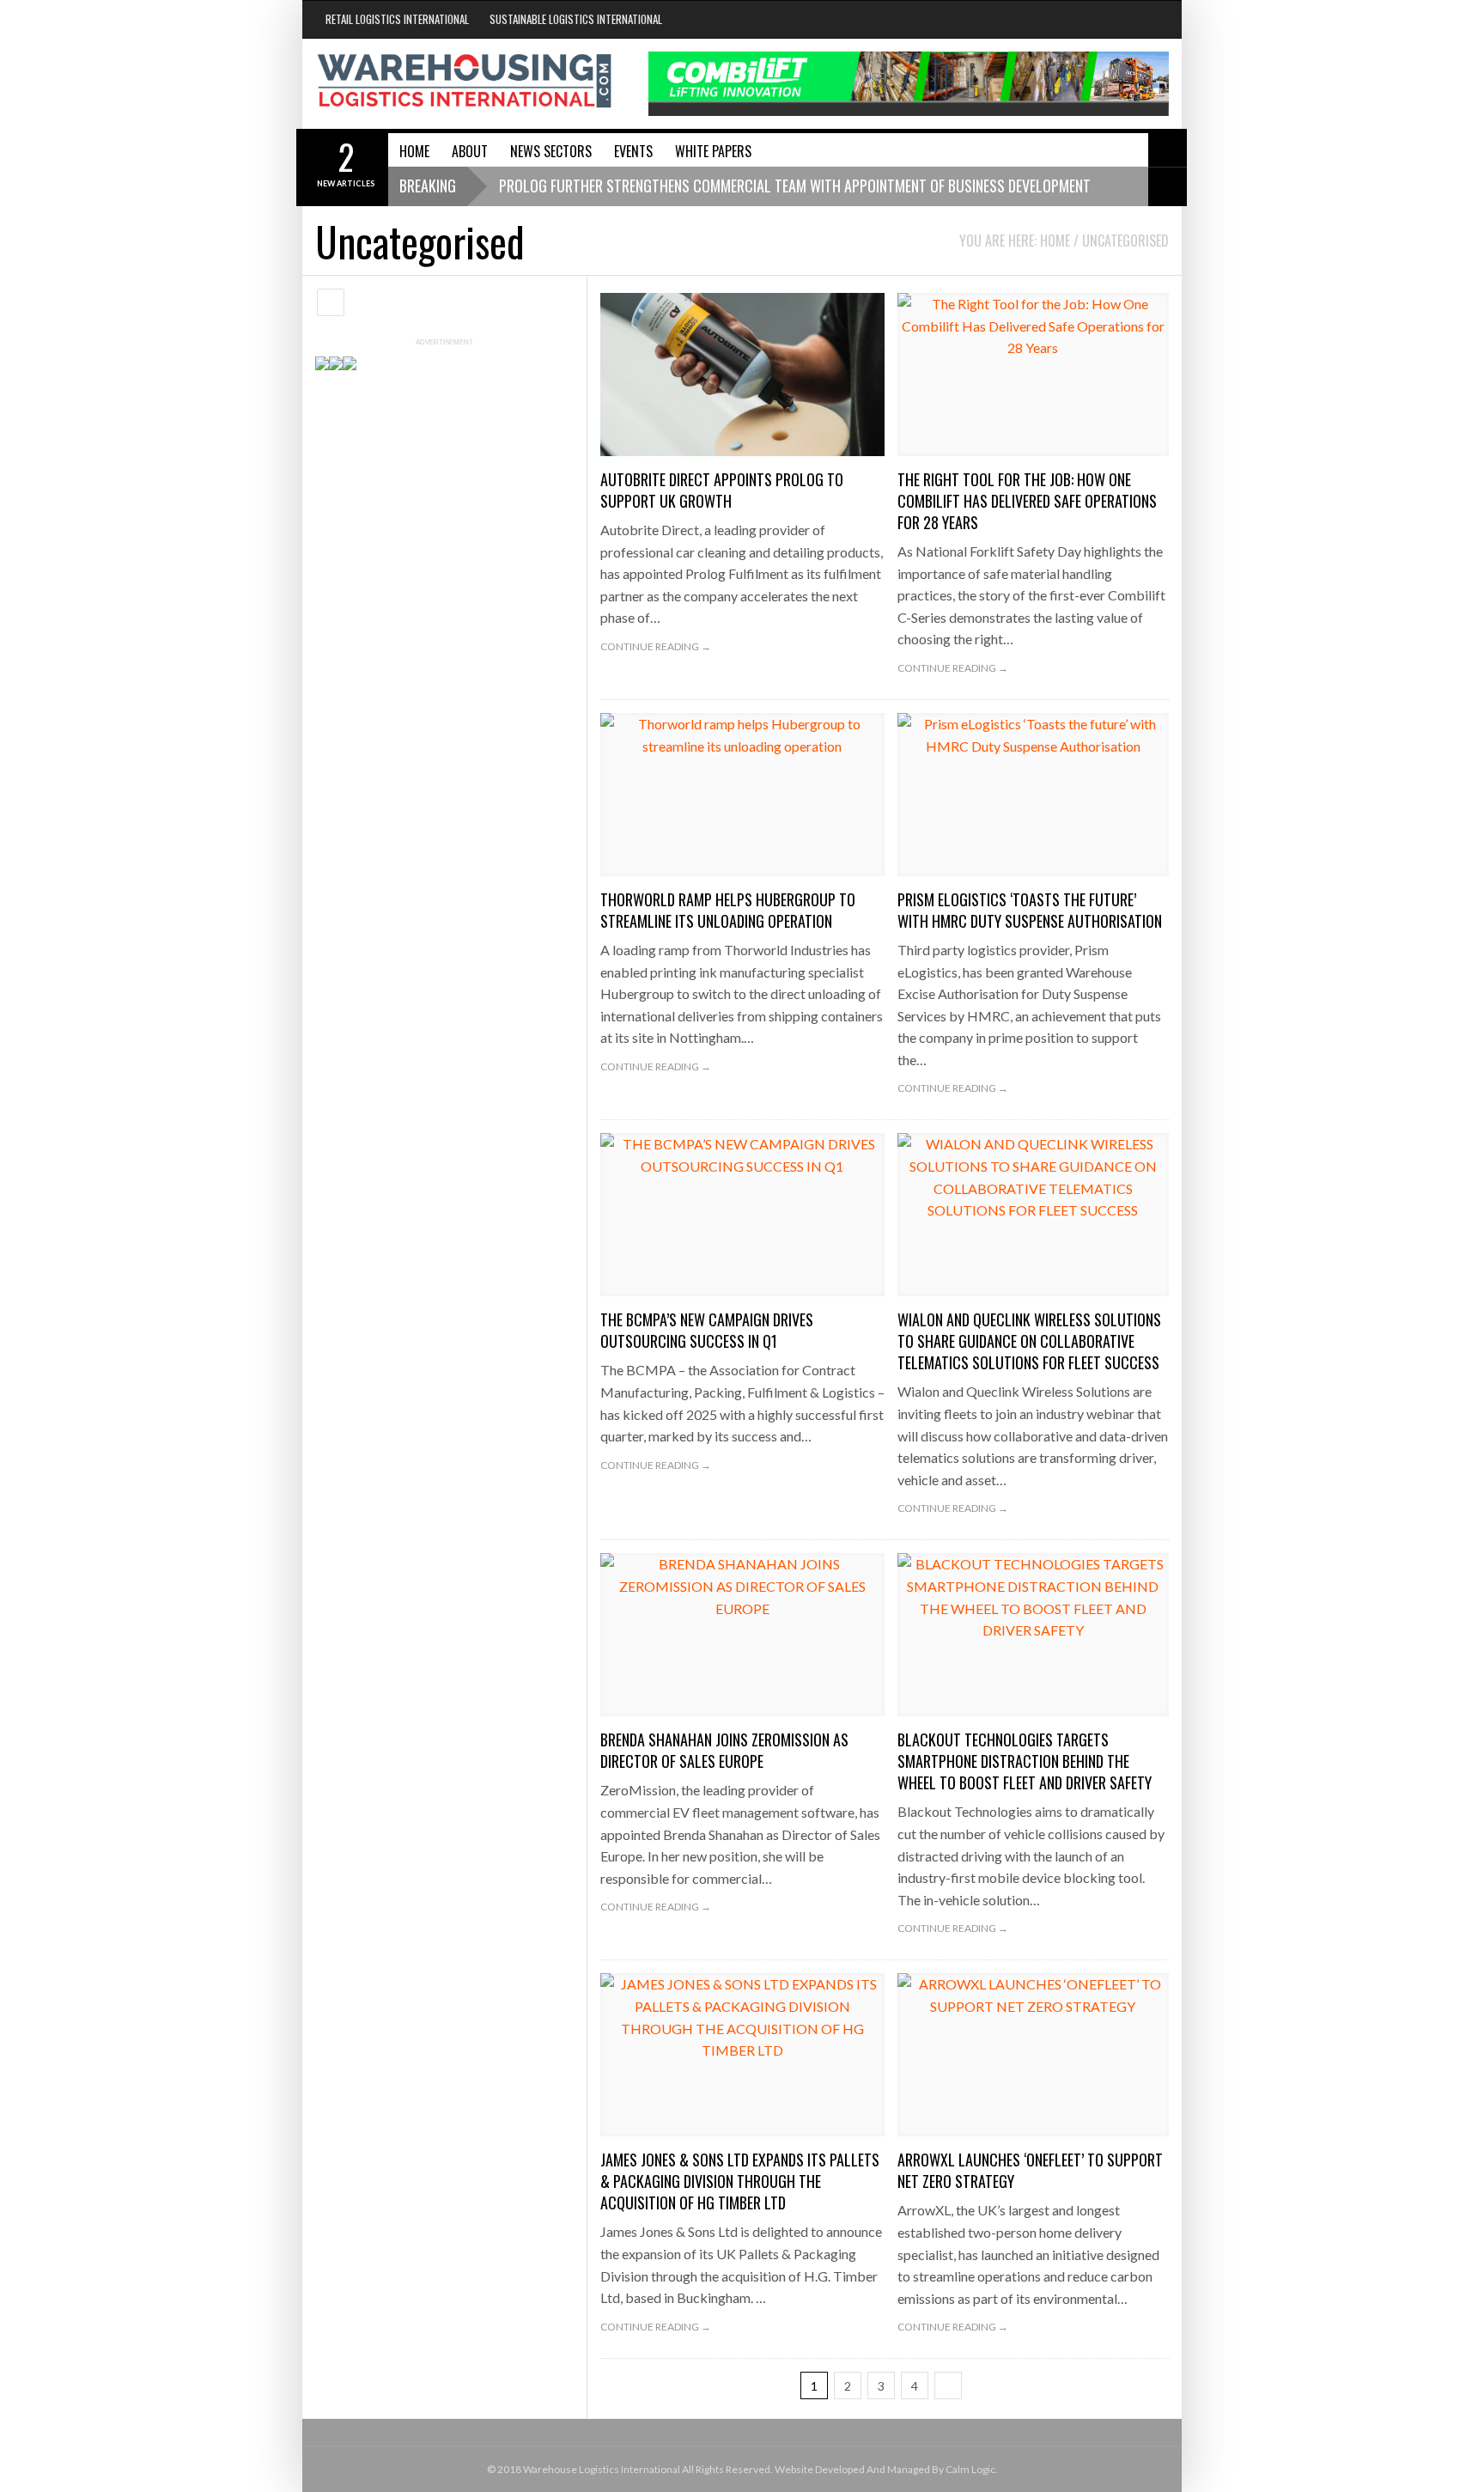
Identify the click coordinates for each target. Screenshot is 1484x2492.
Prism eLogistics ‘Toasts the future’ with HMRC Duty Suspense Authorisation (1030, 910)
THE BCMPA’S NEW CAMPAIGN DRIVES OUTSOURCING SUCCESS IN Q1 (707, 1330)
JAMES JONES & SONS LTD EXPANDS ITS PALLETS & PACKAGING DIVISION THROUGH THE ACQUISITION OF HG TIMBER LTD (740, 2181)
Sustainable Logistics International (576, 19)
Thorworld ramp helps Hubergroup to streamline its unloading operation (728, 910)
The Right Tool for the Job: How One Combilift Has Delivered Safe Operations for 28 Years (1027, 501)
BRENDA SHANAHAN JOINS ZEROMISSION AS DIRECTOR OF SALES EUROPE (724, 1750)
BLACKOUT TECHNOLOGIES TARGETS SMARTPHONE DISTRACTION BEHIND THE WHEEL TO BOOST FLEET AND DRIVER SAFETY (1025, 1761)
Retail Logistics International (397, 19)
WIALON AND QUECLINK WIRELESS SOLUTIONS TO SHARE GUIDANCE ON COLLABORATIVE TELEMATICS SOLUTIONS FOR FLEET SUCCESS (1029, 1341)
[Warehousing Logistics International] (465, 81)
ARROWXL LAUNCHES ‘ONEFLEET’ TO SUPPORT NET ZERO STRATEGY (1030, 2170)
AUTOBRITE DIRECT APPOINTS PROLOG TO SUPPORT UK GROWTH (722, 490)
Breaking (428, 186)
